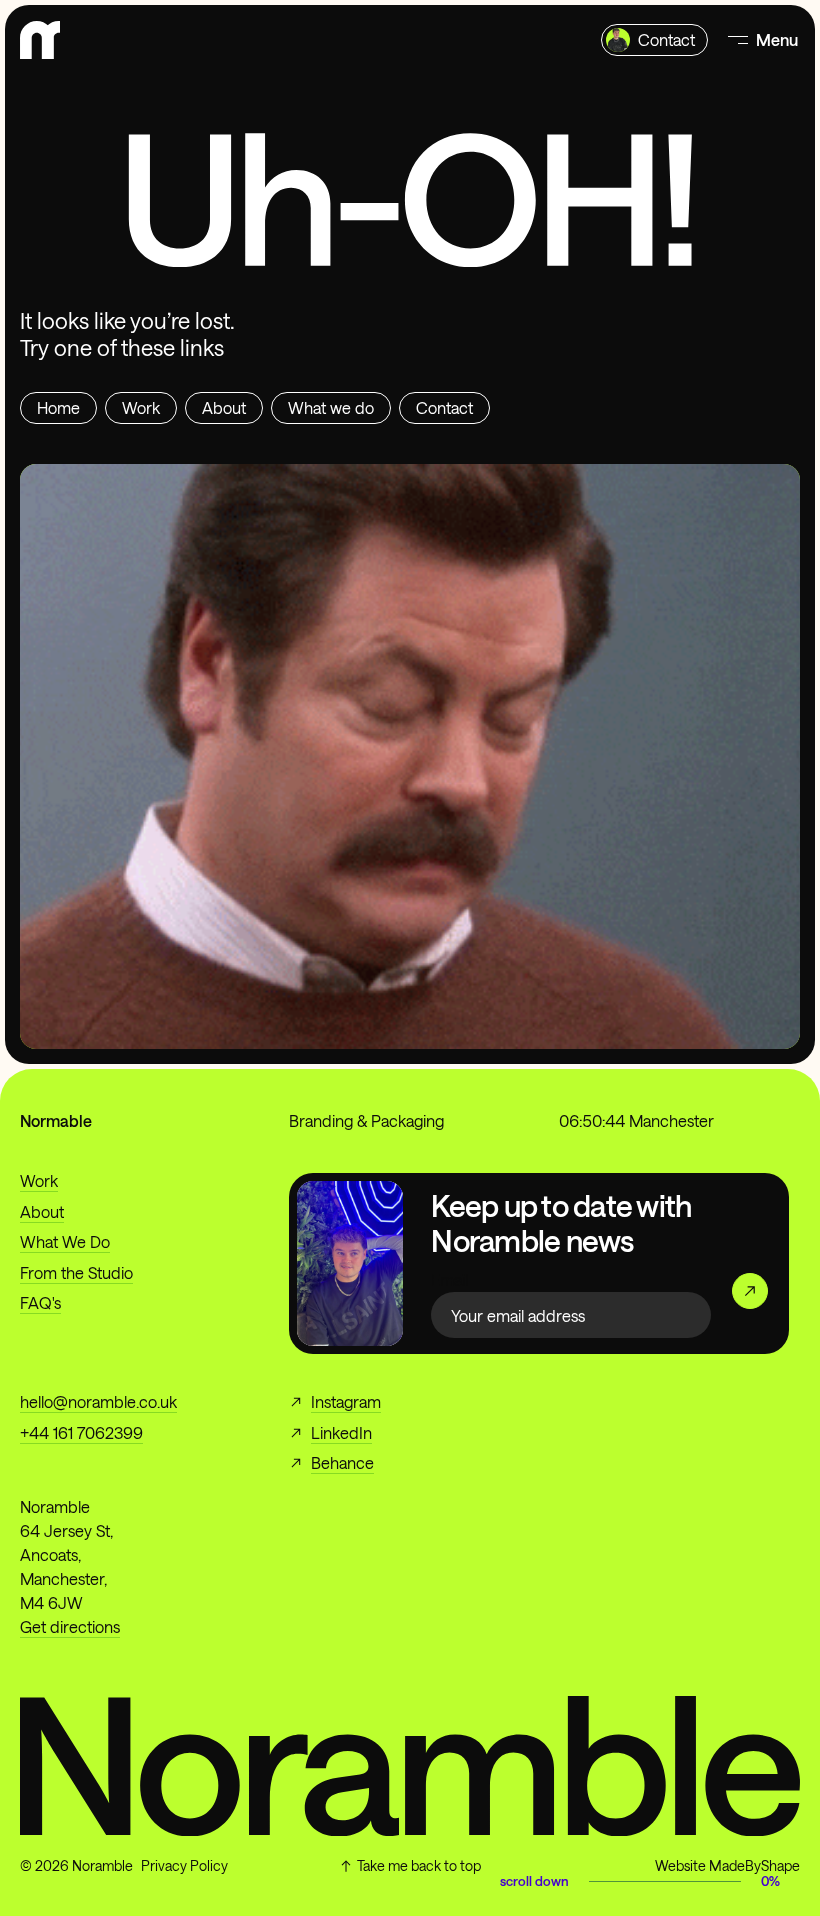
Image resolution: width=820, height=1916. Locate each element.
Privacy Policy (184, 1865)
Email (449, 1279)
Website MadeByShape (727, 1865)
